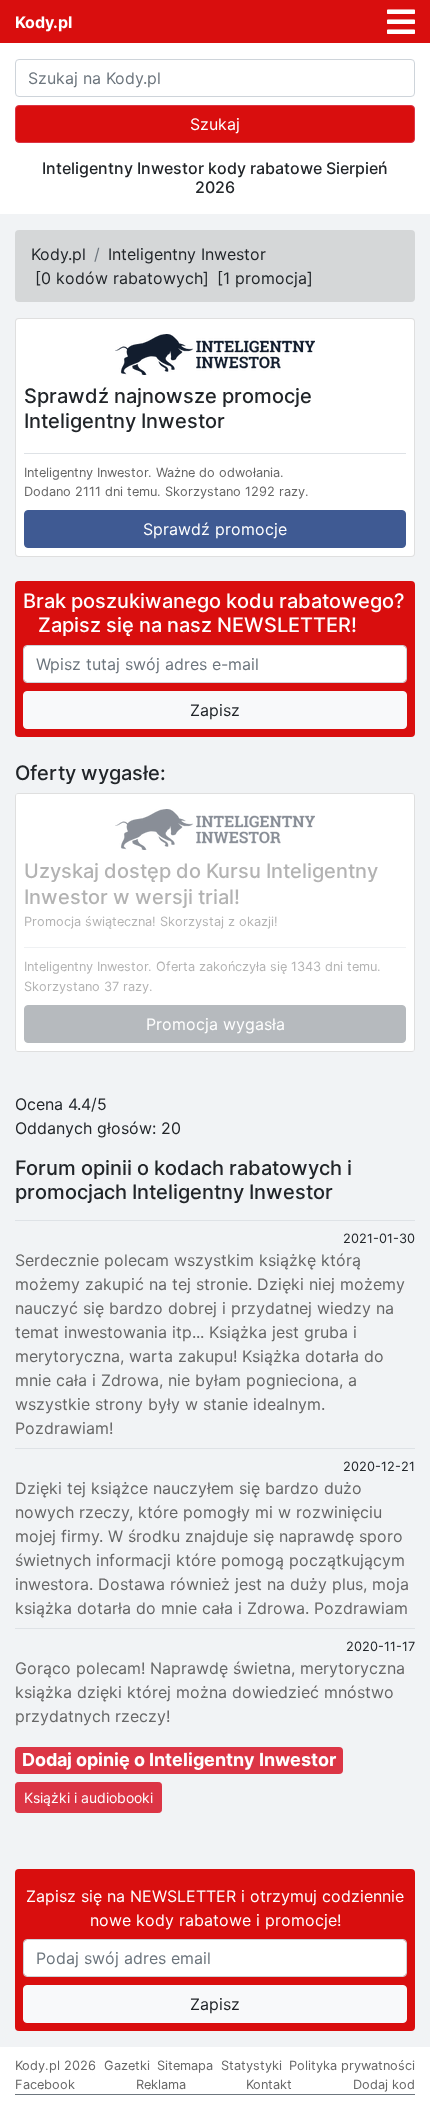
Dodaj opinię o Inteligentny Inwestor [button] (179, 1759)
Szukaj (215, 124)
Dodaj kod (384, 2084)
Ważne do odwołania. (220, 472)
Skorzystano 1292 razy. (237, 491)
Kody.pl (43, 22)
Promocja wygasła (215, 1024)
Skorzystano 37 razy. (88, 986)
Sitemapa (185, 2065)
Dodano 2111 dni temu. (92, 491)
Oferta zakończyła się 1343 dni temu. (268, 966)
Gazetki (127, 2065)
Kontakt (269, 2084)
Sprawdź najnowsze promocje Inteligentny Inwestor (168, 408)
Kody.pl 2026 (55, 2065)
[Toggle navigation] (401, 22)
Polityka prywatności (352, 2065)
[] (122, 278)
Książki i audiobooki (88, 1797)
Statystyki (251, 2065)
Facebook (45, 2084)
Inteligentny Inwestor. (88, 472)
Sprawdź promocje (215, 529)
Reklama (161, 2084)
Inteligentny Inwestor (187, 254)
